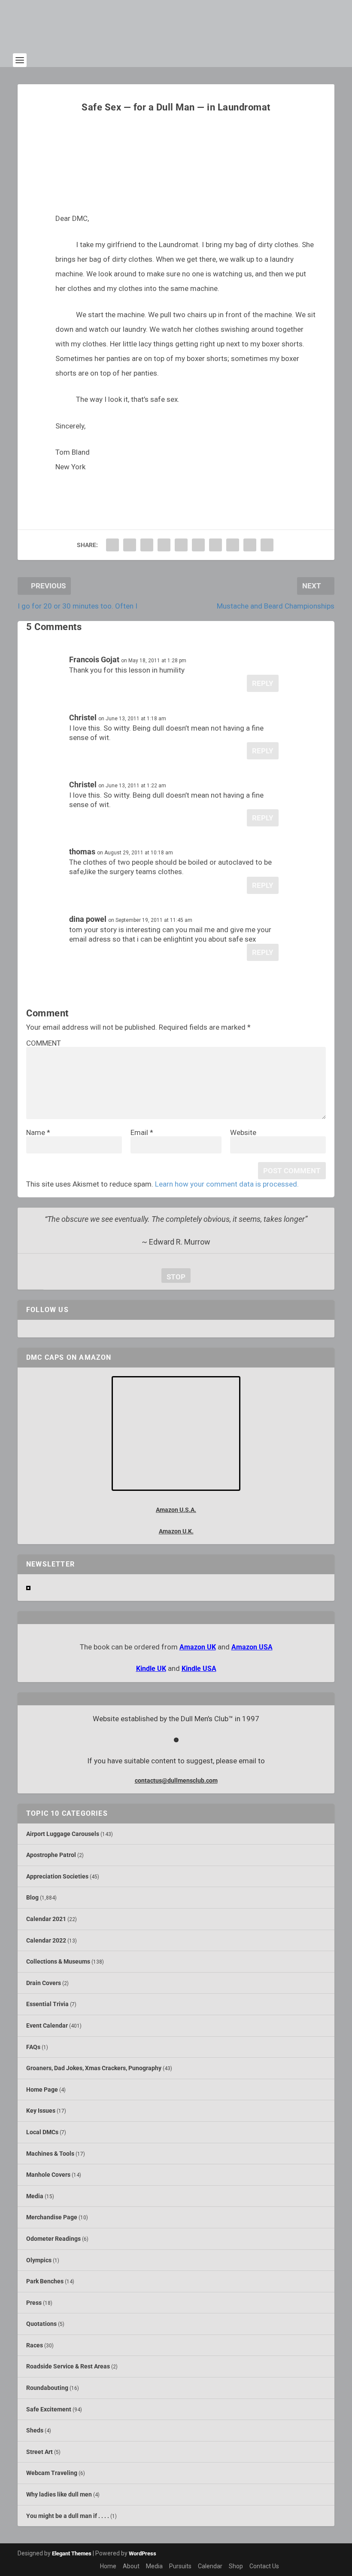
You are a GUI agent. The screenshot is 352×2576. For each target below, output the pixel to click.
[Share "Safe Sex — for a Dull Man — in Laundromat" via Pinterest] (181, 545)
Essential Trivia (47, 2004)
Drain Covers (44, 1983)
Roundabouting (47, 2388)
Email (142, 1132)
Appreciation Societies (57, 1876)
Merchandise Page (52, 2217)
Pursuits (180, 2566)
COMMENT (44, 1043)
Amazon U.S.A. (176, 1510)
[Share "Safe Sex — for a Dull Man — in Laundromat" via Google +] (147, 545)
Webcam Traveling (52, 2473)
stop (173, 1277)
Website (243, 1132)
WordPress (143, 2553)
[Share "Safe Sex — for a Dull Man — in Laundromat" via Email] (250, 545)
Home (108, 2566)
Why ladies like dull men (59, 2494)
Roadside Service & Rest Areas (68, 2366)
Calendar (210, 2566)
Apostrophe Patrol (51, 1855)
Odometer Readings (53, 2239)
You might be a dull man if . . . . (68, 2516)
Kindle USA (199, 1669)
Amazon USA (252, 1647)
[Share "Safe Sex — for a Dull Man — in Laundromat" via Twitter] (130, 545)
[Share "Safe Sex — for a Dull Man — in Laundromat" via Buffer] (215, 545)
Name (38, 1132)
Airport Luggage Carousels (63, 1834)
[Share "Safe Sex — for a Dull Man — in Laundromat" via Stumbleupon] (233, 545)
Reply (263, 683)
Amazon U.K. (176, 1531)
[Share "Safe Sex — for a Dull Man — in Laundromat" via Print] (267, 545)
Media (35, 2196)
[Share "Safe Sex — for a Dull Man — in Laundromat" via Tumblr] (164, 545)
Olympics (39, 2260)
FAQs (33, 2047)
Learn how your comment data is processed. (227, 1184)
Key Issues (41, 2111)
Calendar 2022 (46, 1940)
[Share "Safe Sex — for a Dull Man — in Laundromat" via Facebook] (112, 545)
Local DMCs (42, 2132)
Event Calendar (47, 2025)
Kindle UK (151, 1669)
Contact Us (264, 2566)
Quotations (41, 2324)
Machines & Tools (50, 2154)
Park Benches (45, 2281)
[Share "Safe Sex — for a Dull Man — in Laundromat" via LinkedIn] (198, 545)
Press (34, 2303)
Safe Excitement (49, 2409)
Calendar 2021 (46, 1919)
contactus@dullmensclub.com (176, 1781)
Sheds (35, 2430)
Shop (236, 2566)
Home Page (42, 2090)
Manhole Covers (48, 2175)
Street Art (39, 2452)
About (131, 2566)
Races (35, 2345)
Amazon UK (198, 1647)
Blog (32, 1897)
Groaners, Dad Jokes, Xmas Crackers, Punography (94, 2068)
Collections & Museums (58, 1961)
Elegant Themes (72, 2553)
